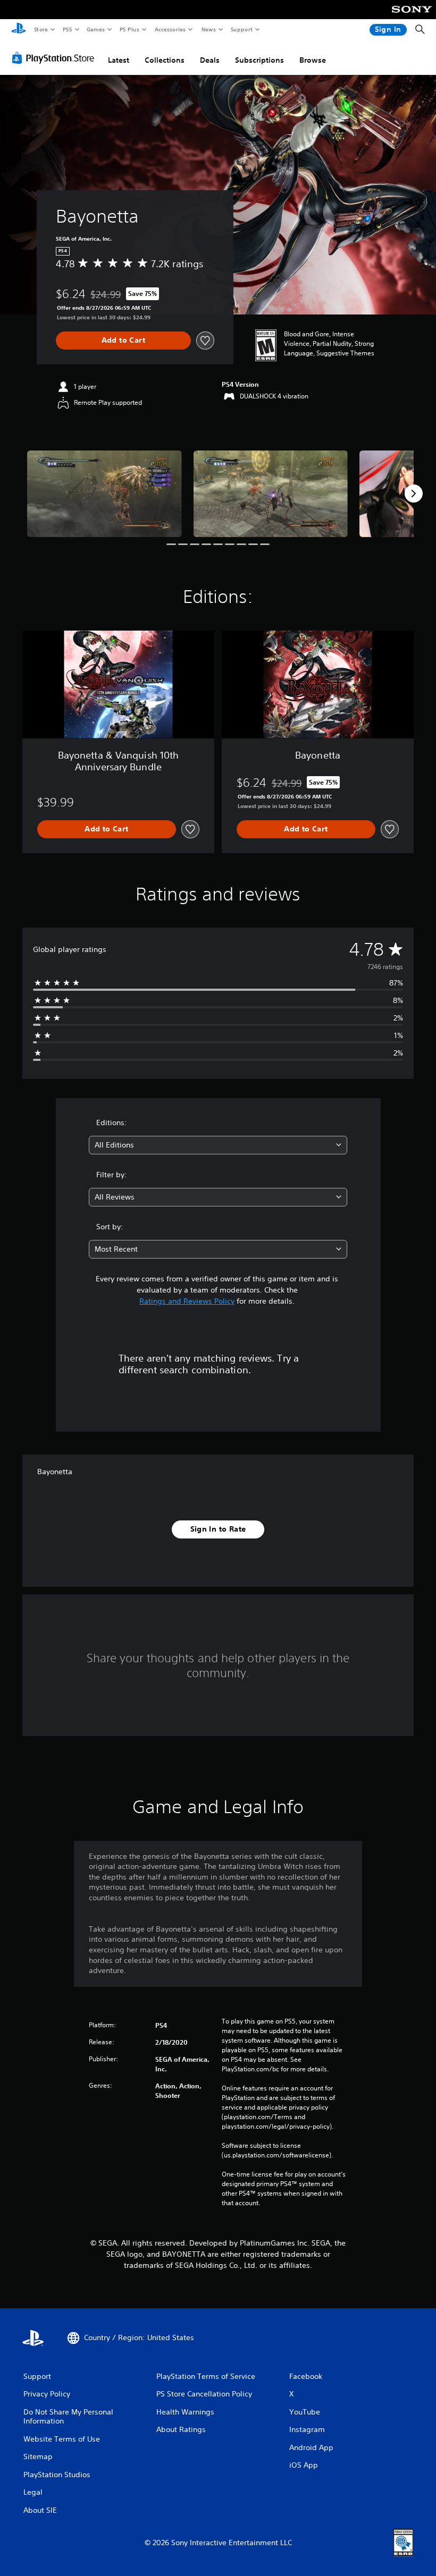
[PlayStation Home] (19, 30)
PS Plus (129, 29)
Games (95, 29)
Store (41, 29)
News (209, 29)
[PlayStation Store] (55, 58)
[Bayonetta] (104, 494)
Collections (165, 60)
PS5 (67, 29)
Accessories (170, 29)
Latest (119, 60)
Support (241, 29)
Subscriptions (259, 60)
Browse (313, 60)
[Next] (414, 494)
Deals (210, 60)
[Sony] (412, 16)
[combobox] (218, 1145)
